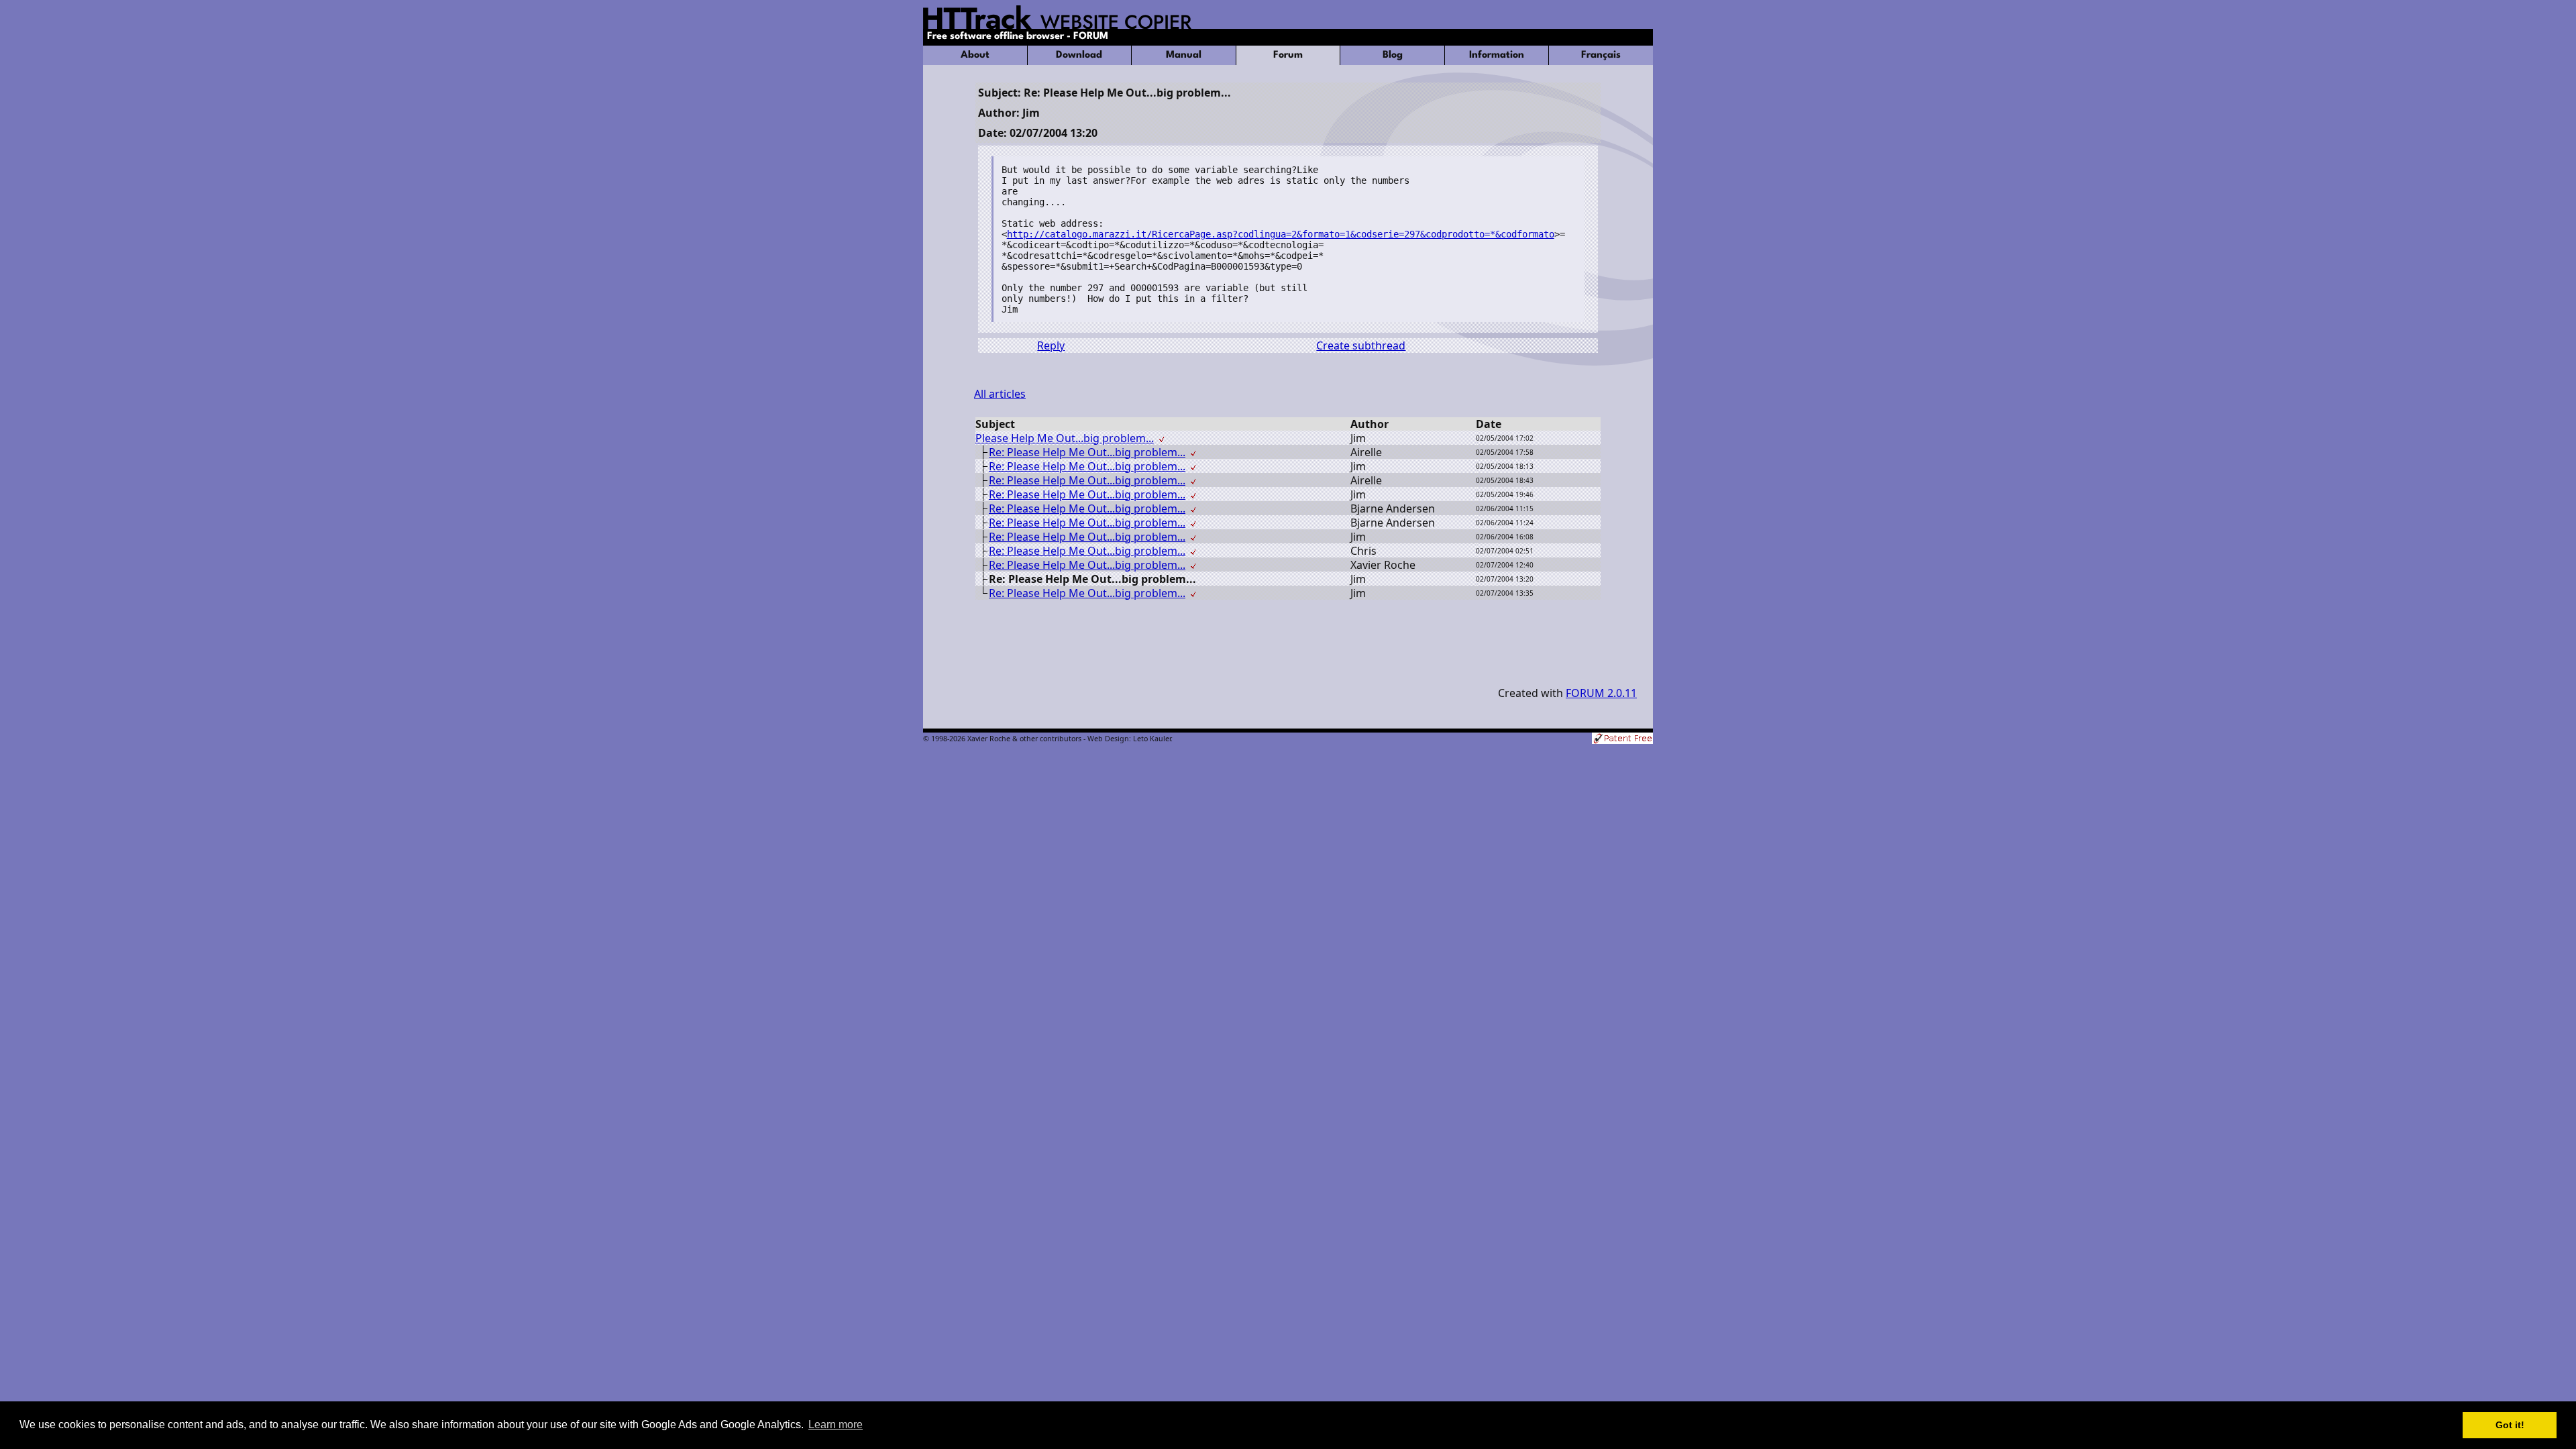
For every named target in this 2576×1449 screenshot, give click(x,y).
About (975, 55)
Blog (1393, 55)
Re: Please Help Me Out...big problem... (1087, 452)
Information (1497, 55)
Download (1079, 55)
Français (1601, 55)
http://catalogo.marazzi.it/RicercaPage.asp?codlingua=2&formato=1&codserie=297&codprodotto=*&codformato (1281, 234)
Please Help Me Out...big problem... (1065, 438)
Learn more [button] (836, 1425)
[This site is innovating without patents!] (1622, 740)
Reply (1051, 345)
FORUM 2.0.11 (1601, 693)
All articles (1000, 394)
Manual (1184, 55)
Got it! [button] (2510, 1425)
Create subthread (1361, 345)
